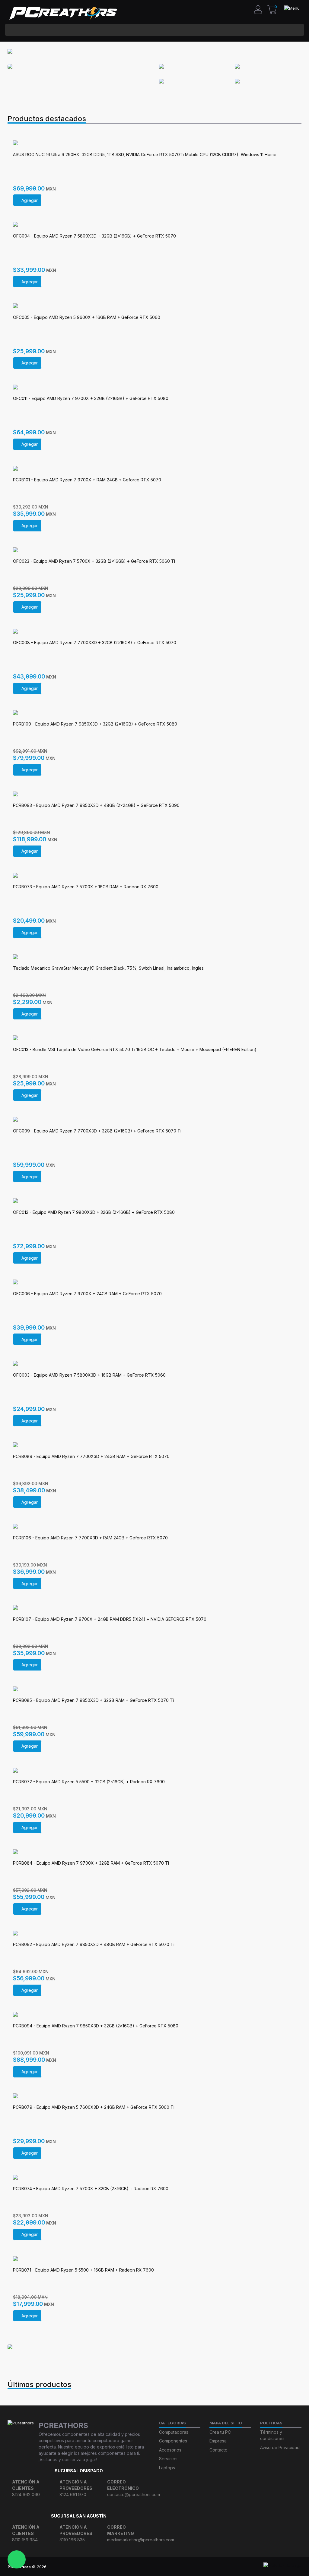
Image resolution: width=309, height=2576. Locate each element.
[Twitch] (188, 2567)
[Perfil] (260, 9)
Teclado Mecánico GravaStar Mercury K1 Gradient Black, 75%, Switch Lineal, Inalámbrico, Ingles (108, 968)
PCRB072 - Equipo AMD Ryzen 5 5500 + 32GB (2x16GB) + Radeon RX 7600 (89, 1782)
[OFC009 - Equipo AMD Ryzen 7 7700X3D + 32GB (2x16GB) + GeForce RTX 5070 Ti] (154, 1120)
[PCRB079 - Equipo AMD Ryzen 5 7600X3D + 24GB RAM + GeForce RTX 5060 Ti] (154, 2096)
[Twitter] (154, 2567)
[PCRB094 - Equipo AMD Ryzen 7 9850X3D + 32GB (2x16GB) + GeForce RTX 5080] (154, 2015)
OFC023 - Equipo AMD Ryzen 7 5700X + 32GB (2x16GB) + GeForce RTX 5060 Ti (94, 561)
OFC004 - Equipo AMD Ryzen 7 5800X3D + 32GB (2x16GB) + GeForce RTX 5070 (94, 236)
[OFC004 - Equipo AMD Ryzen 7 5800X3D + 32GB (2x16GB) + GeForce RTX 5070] (154, 225)
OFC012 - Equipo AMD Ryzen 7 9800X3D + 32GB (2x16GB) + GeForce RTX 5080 (94, 1212)
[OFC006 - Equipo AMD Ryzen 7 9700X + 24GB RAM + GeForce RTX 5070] (154, 1283)
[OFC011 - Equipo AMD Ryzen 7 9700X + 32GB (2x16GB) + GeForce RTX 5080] (154, 388)
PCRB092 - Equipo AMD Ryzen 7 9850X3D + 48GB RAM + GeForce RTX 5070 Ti (94, 1944)
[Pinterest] (177, 2567)
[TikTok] (143, 2567)
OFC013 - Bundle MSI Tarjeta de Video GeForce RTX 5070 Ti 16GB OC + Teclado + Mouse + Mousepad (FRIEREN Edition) (135, 1049)
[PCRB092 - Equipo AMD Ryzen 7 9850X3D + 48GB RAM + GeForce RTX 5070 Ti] (154, 1934)
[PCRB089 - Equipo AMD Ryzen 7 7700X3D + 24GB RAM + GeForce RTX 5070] (154, 1445)
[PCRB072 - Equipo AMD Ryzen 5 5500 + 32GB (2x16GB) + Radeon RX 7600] (154, 1771)
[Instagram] (121, 2567)
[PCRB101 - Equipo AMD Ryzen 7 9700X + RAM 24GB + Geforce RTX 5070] (154, 469)
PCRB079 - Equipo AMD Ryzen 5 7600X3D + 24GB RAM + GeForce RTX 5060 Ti (94, 2107)
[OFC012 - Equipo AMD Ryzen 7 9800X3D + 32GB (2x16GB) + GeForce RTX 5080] (154, 1201)
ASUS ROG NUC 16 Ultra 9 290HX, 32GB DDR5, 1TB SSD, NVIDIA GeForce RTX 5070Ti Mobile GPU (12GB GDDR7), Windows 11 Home (145, 154)
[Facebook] (132, 2567)
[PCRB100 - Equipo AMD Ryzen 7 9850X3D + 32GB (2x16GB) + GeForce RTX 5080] (154, 713)
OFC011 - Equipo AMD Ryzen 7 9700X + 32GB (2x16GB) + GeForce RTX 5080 (91, 398)
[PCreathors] (63, 13)
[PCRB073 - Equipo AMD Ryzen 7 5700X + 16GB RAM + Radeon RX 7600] (154, 876)
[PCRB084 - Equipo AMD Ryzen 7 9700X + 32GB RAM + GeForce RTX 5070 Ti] (154, 1852)
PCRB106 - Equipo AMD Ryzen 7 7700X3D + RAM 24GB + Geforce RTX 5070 (90, 1538)
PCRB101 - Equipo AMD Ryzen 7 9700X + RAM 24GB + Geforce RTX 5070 (87, 480)
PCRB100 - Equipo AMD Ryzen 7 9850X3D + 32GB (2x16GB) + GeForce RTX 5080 (95, 724)
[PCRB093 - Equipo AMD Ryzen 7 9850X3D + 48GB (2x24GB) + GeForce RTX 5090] (154, 795)
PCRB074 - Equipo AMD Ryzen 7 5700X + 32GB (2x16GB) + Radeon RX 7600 (91, 2189)
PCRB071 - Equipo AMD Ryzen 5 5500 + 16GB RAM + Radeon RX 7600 (83, 2270)
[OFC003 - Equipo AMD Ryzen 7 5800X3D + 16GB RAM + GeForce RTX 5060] (154, 1364)
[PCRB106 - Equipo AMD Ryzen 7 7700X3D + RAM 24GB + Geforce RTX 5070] (154, 1527)
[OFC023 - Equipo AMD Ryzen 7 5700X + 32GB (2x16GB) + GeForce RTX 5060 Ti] (154, 550)
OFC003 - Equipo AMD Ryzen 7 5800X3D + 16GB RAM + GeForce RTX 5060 (89, 1375)
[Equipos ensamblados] (31, 2347)
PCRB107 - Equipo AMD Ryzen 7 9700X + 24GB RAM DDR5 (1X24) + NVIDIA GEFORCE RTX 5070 (110, 1619)
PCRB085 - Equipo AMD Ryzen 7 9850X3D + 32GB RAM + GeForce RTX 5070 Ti (93, 1700)
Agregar (30, 200)
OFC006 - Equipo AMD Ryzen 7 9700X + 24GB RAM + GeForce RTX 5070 (87, 1294)
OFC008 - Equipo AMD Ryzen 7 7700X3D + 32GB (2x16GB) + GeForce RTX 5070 (95, 642)
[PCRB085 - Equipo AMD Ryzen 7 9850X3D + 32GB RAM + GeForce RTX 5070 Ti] (154, 1690)
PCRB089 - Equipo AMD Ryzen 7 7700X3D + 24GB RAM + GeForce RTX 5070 (91, 1456)
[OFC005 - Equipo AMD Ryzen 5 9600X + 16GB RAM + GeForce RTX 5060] (154, 306)
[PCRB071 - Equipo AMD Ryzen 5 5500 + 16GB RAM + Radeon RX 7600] (154, 2259)
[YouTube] (166, 2567)
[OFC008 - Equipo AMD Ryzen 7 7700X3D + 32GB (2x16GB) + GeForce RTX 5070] (154, 632)
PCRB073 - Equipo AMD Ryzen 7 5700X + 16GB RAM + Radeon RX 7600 (86, 887)
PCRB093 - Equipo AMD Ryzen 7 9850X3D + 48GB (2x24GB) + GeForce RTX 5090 (96, 805)
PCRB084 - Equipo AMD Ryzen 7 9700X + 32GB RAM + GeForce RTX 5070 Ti (91, 1863)
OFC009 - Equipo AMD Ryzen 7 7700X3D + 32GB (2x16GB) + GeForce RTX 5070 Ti (97, 1131)
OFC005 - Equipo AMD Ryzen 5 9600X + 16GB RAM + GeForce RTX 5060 (87, 317)
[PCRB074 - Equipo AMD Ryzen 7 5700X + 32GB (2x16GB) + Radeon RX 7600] (154, 2178)
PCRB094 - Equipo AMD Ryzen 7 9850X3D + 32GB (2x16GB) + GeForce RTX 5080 (96, 2026)
